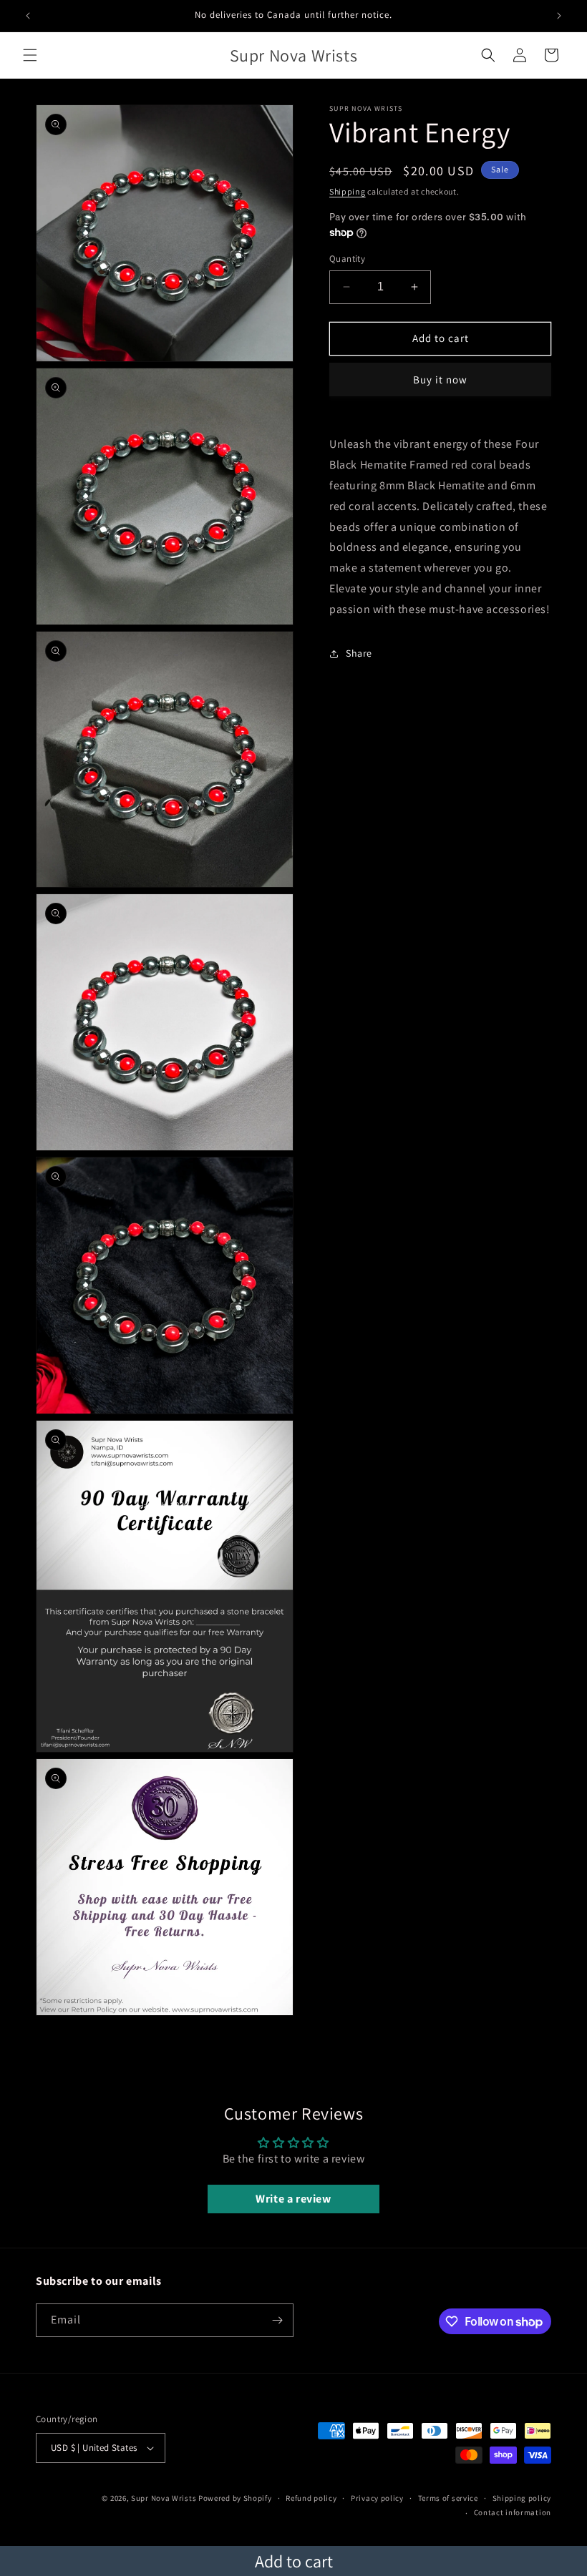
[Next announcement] (559, 16)
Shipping (348, 191)
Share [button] (359, 653)
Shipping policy (522, 2498)
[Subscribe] (277, 2320)
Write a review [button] (293, 2199)
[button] (30, 55)
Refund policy (311, 2498)
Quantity (347, 259)
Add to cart (294, 2561)
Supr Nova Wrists (164, 2498)
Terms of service (448, 2498)
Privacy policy (377, 2498)
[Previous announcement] (28, 16)
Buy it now (440, 379)
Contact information (513, 2512)
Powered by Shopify (235, 2498)
